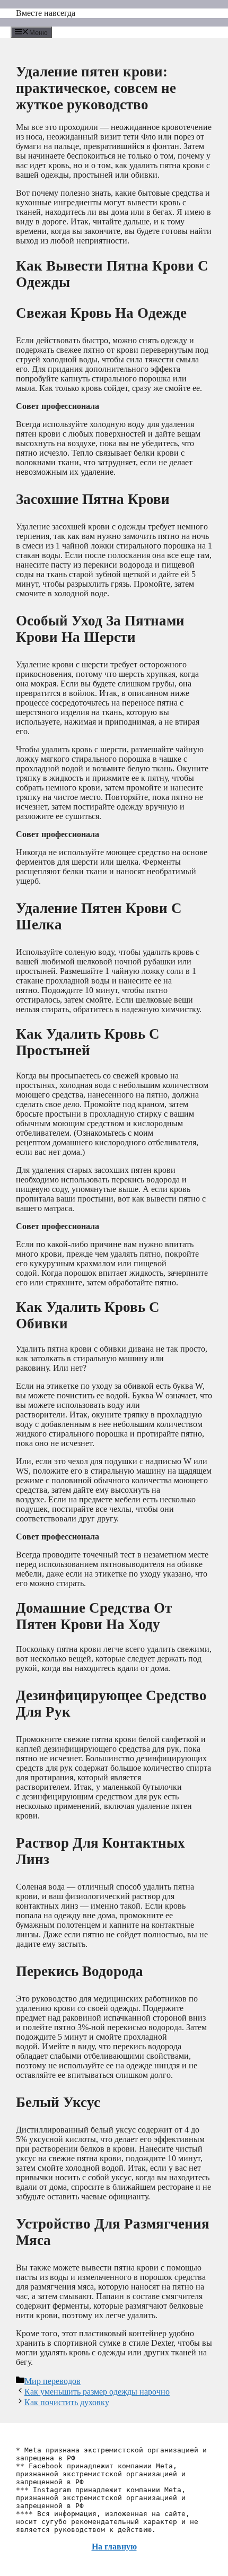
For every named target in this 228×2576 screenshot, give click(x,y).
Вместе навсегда (46, 13)
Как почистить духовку (67, 2402)
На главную (114, 2547)
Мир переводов (52, 2381)
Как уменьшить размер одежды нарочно (97, 2392)
